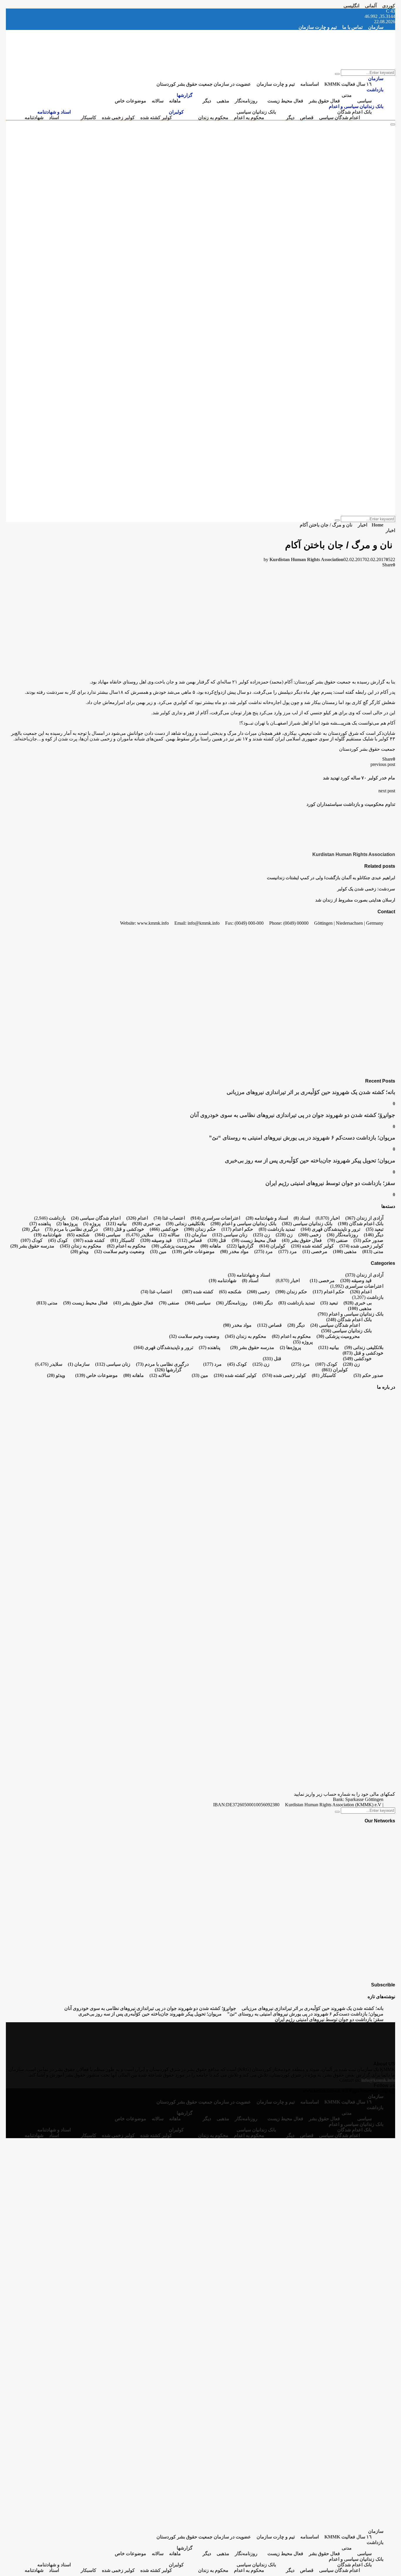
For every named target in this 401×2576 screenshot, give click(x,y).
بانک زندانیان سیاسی (256, 112)
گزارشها (185, 95)
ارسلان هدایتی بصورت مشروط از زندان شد (355, 900)
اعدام (137, 1218)
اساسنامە (310, 84)
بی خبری (146, 1224)
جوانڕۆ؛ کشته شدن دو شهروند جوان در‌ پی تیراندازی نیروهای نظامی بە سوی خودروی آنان (293, 1115)
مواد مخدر (234, 1251)
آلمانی (371, 6)
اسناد (54, 118)
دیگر (207, 101)
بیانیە (116, 1224)
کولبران (176, 112)
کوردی (389, 6)
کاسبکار (89, 118)
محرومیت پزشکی (173, 1246)
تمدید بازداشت (277, 1229)
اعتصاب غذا (169, 1218)
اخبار (390, 530)
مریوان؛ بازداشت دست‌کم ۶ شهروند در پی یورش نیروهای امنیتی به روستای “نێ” (302, 1138)
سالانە (158, 101)
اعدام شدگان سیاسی (339, 118)
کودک (58, 1240)
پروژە (92, 1224)
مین (158, 1251)
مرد (288, 1251)
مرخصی (315, 1251)
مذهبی (223, 101)
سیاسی (364, 101)
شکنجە (78, 1235)
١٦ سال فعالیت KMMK (348, 84)
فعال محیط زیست (285, 101)
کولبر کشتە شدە (156, 118)
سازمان (376, 27)
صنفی (338, 1240)
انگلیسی (351, 6)
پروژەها (67, 1224)
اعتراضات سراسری (215, 1218)
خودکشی (164, 1229)
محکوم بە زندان (213, 118)
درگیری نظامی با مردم (71, 1229)
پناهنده (40, 1224)
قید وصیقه (156, 1240)
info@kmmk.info (378, 2080)
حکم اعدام (237, 1229)
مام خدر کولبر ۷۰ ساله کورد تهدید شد (359, 778)
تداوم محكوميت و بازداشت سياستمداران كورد (351, 804)
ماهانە (175, 101)
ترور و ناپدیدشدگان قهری (330, 1229)
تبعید (375, 1229)
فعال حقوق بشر (324, 101)
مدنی (347, 95)
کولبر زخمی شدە (118, 118)
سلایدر (147, 1235)
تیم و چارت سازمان (318, 27)
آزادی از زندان (364, 1218)
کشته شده (89, 1240)
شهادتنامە (34, 118)
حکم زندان (200, 1229)
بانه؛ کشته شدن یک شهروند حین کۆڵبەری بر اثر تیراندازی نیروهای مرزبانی (311, 1092)
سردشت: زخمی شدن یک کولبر (366, 889)
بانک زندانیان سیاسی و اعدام (356, 106)
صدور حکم (368, 1240)
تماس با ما (352, 27)
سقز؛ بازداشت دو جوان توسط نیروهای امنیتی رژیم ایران (330, 1183)
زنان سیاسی (230, 1235)
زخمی (310, 1235)
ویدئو (80, 1251)
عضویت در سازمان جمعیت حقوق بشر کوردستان (204, 84)
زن (284, 1235)
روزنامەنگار (246, 101)
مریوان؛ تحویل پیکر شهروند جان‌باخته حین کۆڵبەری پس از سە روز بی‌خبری (310, 1160)
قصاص (307, 118)
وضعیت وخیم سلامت (119, 1251)
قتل (217, 1240)
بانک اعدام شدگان (354, 112)
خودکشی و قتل (124, 1229)
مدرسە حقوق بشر (32, 1246)
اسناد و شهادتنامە (54, 112)
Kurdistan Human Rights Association (306, 559)
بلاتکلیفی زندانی (185, 1224)
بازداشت (375, 90)
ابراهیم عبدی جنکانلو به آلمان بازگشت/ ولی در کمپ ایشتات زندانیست (331, 878)
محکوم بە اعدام (249, 118)
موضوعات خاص (130, 101)
